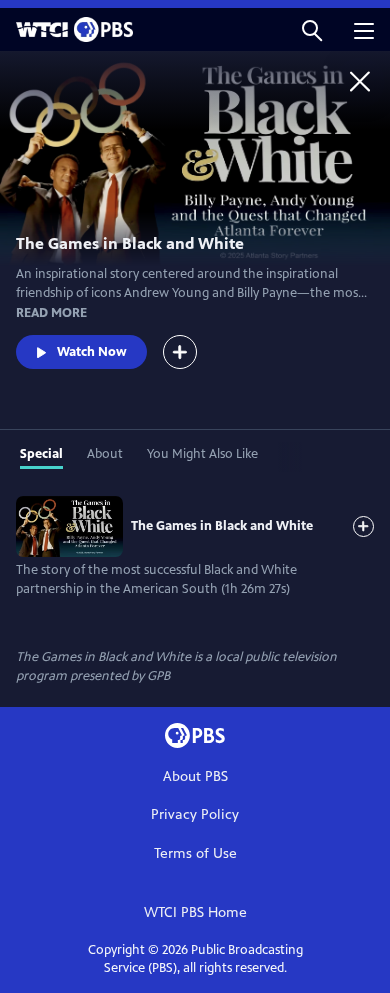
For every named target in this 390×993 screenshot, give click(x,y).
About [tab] (105, 454)
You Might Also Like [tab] (202, 454)
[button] (312, 29)
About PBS (195, 776)
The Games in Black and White (222, 526)
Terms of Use (195, 853)
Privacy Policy (195, 814)
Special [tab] (41, 454)
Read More (51, 313)
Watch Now (92, 352)
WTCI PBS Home (195, 912)
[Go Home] (360, 81)
